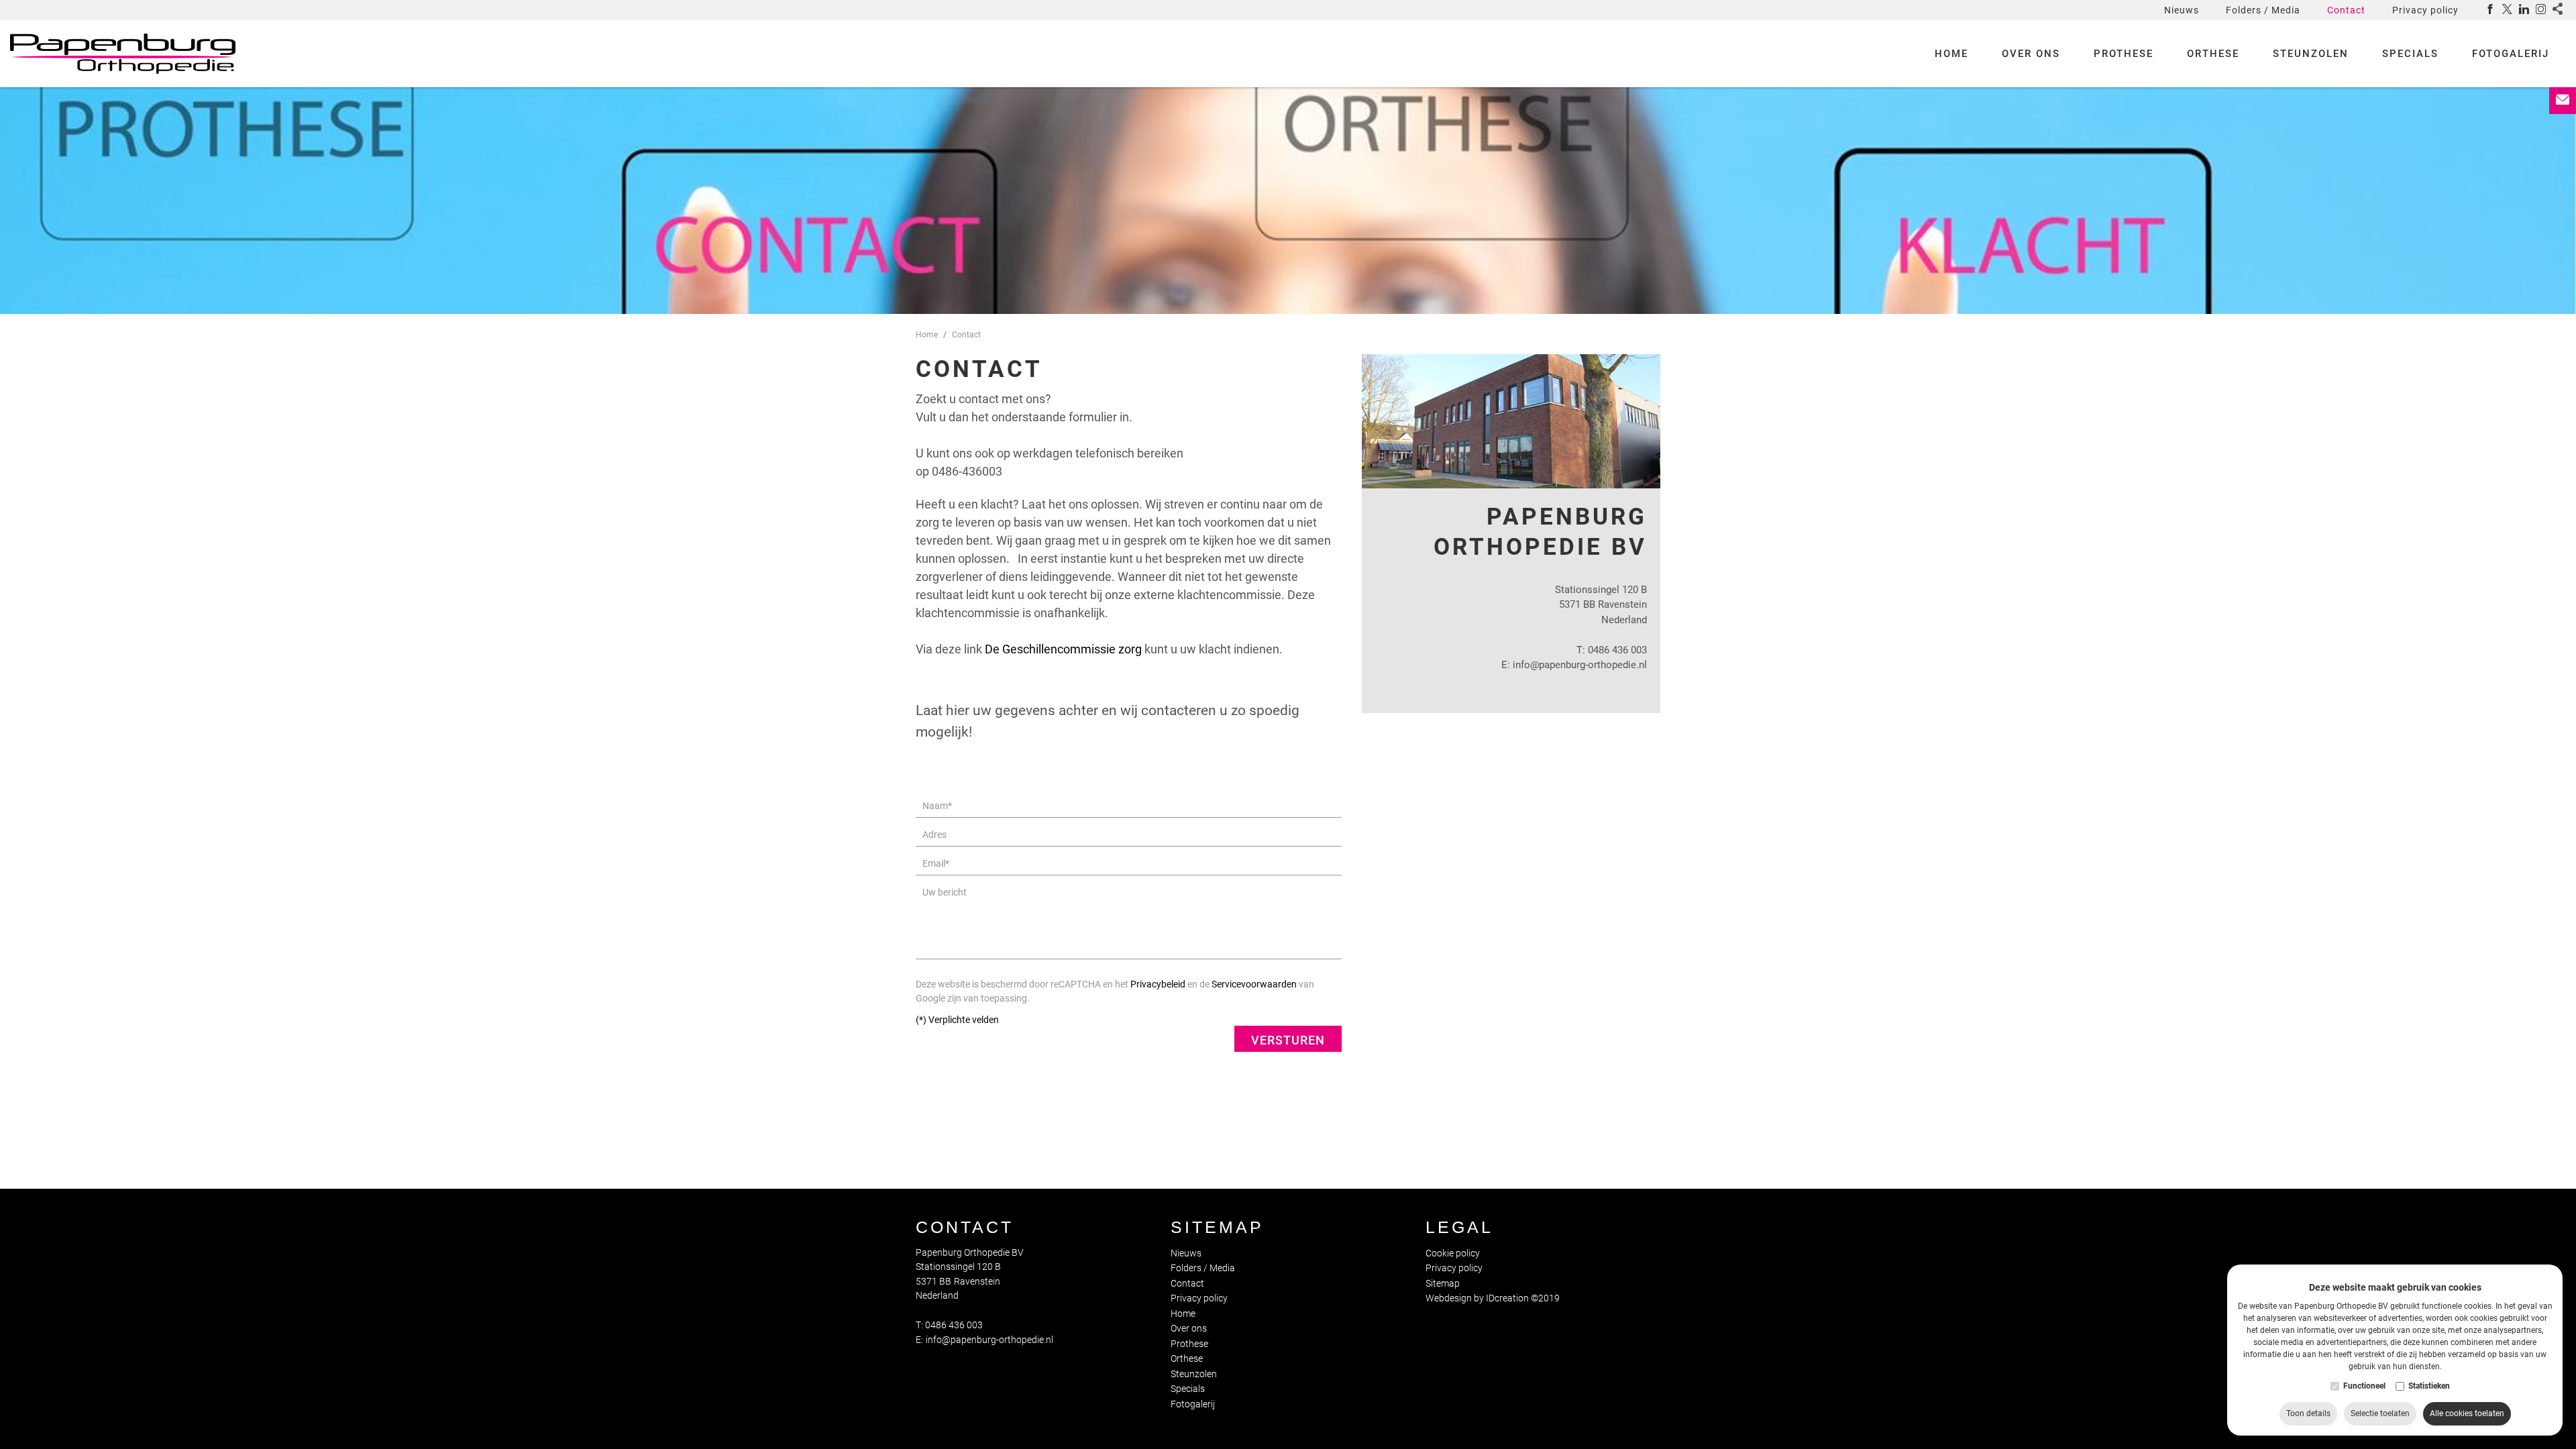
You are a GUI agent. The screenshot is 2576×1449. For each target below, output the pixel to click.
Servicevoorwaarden (1254, 984)
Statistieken (2429, 1386)
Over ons (2031, 54)
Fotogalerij (2511, 54)
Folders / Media (2263, 10)
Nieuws (2182, 10)
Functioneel (2364, 1386)
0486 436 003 (1617, 650)
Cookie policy (1453, 1253)
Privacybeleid (1158, 984)
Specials (2410, 54)
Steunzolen (2311, 54)
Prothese (2124, 54)
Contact (2346, 10)
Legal (1459, 1227)
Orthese (2213, 54)
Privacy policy (2425, 10)
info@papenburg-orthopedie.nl (1580, 665)
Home (1951, 54)
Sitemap (1217, 1227)
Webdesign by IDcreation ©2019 (1493, 1298)
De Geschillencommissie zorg (1063, 649)
